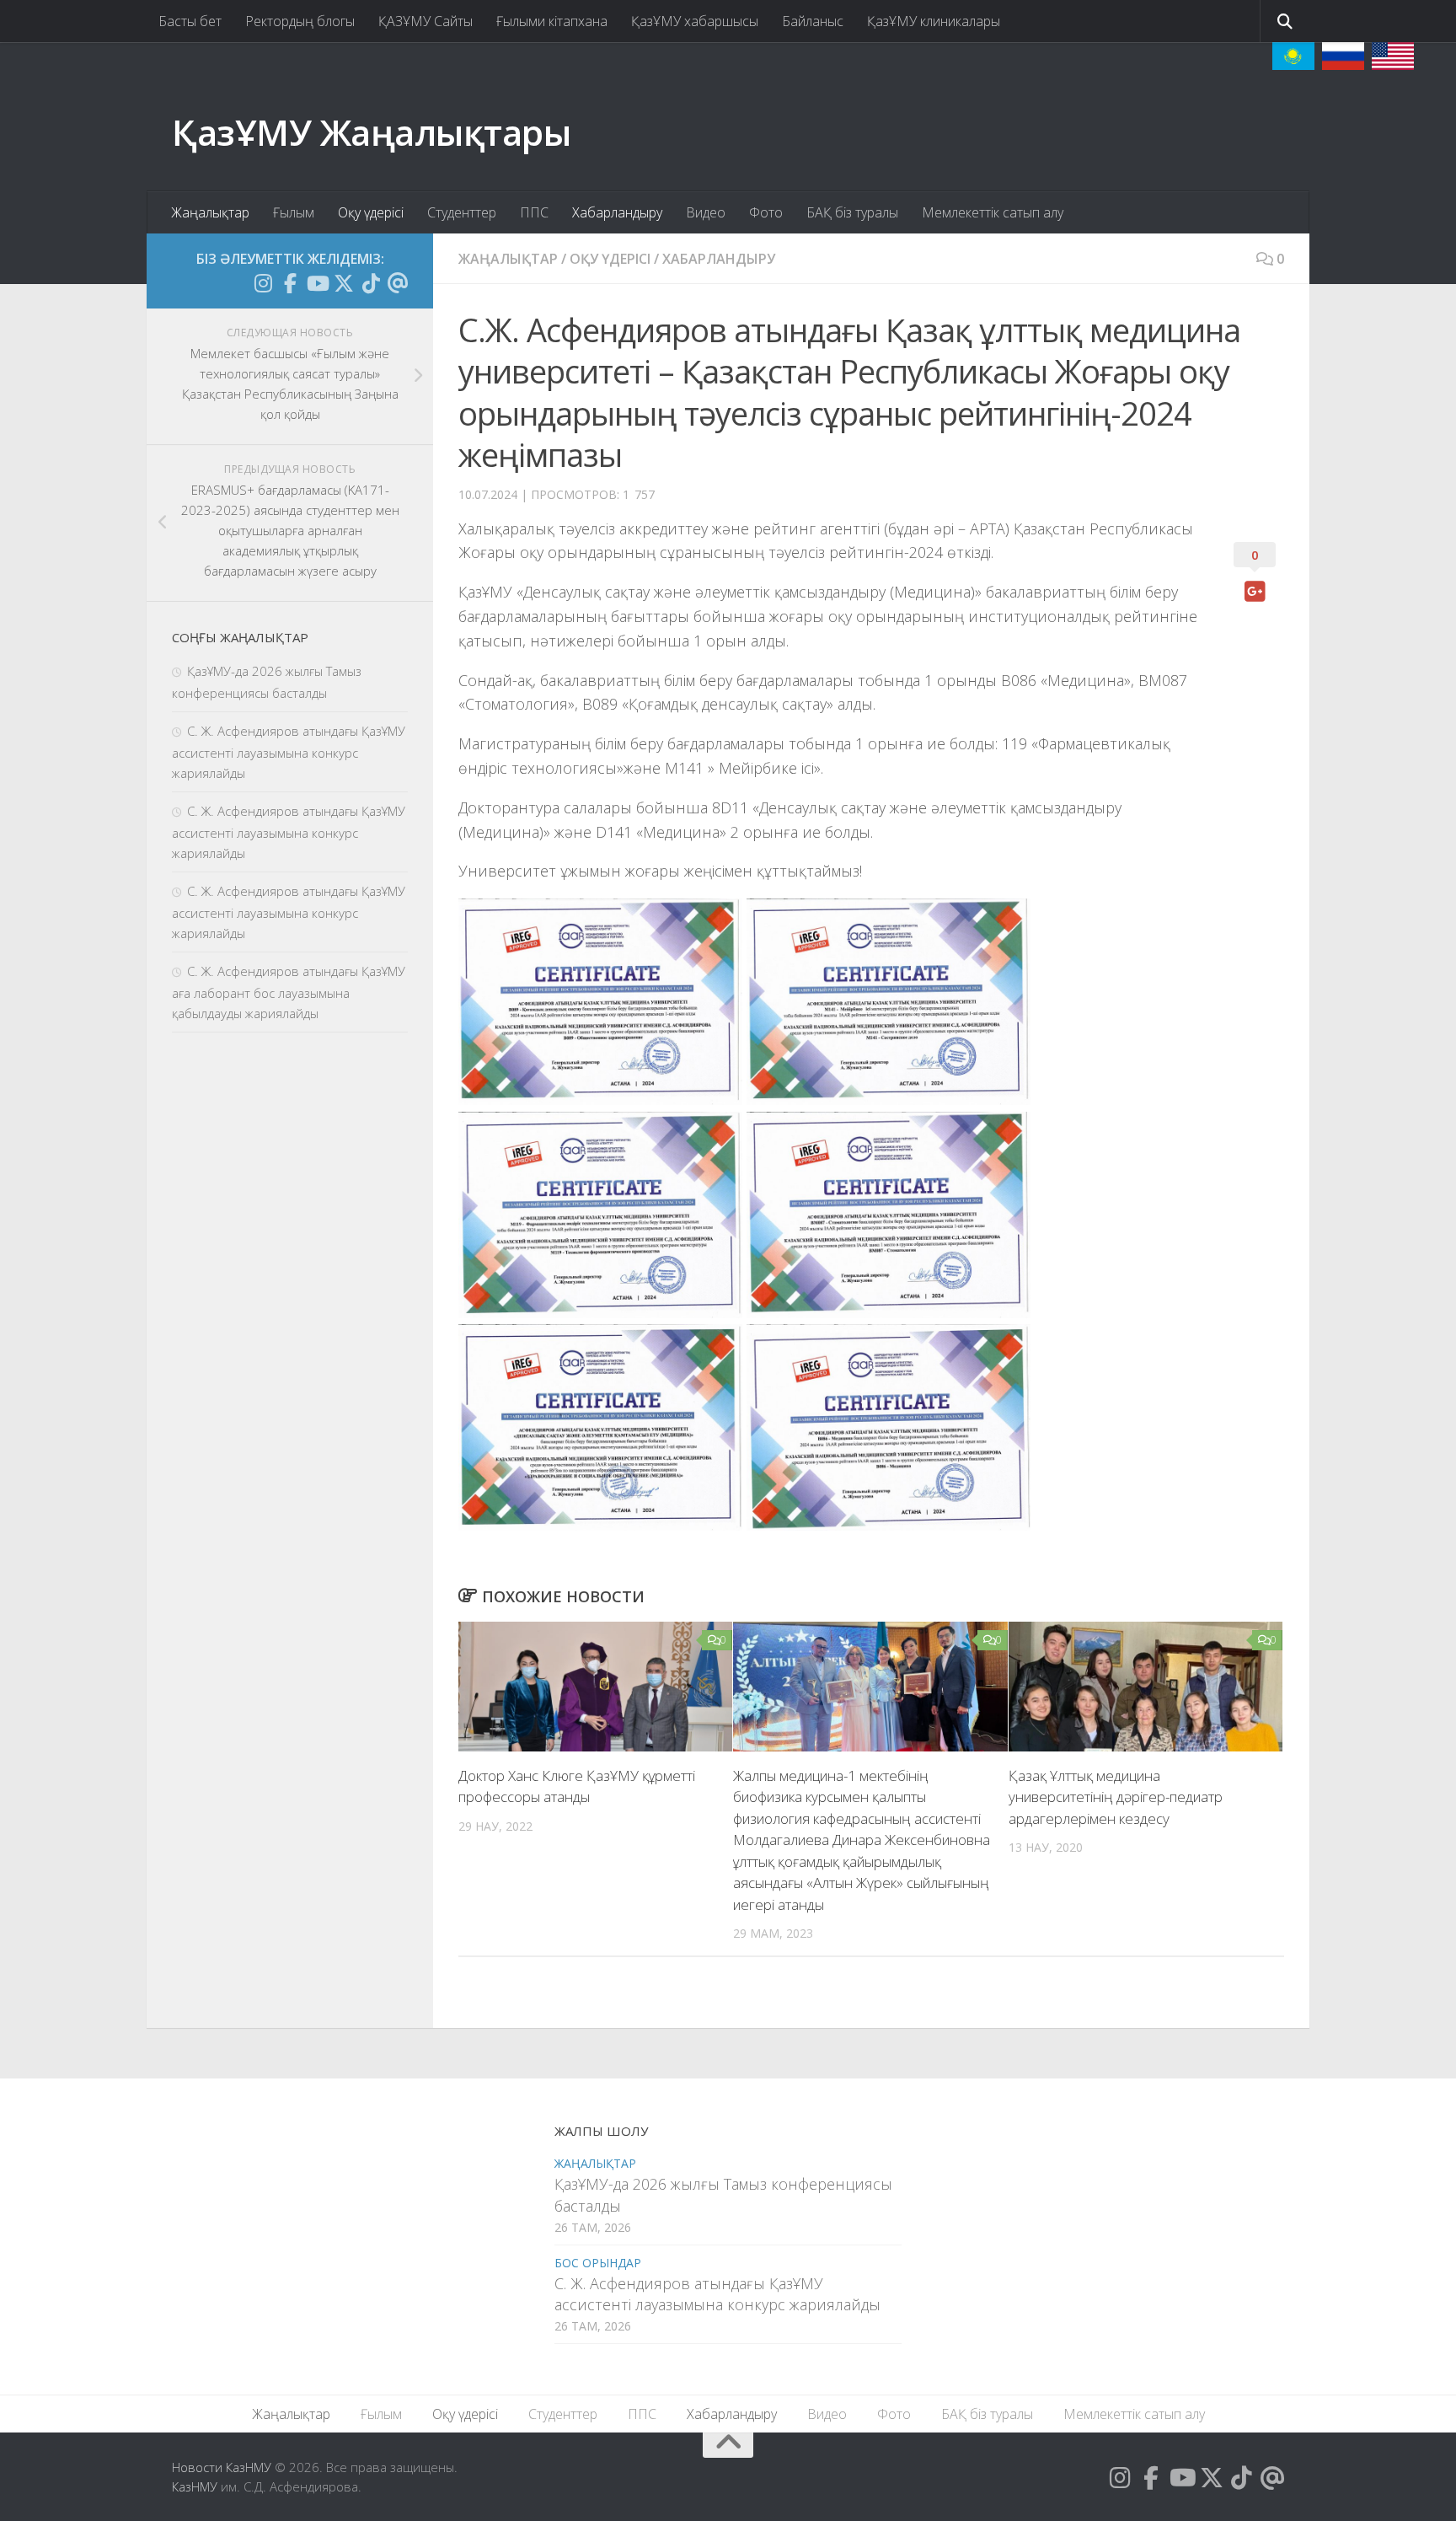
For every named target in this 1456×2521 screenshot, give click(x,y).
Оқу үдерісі (371, 212)
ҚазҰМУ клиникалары (934, 21)
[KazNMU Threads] (398, 283)
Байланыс (813, 21)
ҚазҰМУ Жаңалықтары (371, 132)
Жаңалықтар (210, 212)
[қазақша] (1293, 56)
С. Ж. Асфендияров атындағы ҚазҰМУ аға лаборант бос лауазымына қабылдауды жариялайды (289, 992)
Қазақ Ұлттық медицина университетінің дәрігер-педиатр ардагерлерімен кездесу (1116, 1797)
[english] (1393, 56)
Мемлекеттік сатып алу (993, 212)
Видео (706, 212)
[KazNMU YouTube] (317, 283)
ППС (534, 212)
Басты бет (190, 21)
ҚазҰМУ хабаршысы (695, 21)
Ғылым (294, 212)
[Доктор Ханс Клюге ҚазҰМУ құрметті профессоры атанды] (595, 1687)
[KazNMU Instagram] (263, 283)
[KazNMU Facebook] (290, 283)
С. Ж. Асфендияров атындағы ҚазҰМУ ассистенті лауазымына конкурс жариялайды (289, 752)
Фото (766, 212)
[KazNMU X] (344, 283)
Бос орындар (598, 2263)
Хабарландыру (617, 212)
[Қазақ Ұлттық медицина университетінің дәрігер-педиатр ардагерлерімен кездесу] (1146, 1687)
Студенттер (462, 212)
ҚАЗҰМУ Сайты (426, 21)
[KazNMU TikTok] (371, 283)
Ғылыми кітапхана (552, 21)
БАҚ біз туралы (852, 212)
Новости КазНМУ (222, 2467)
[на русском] (1343, 56)
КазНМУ (195, 2486)
